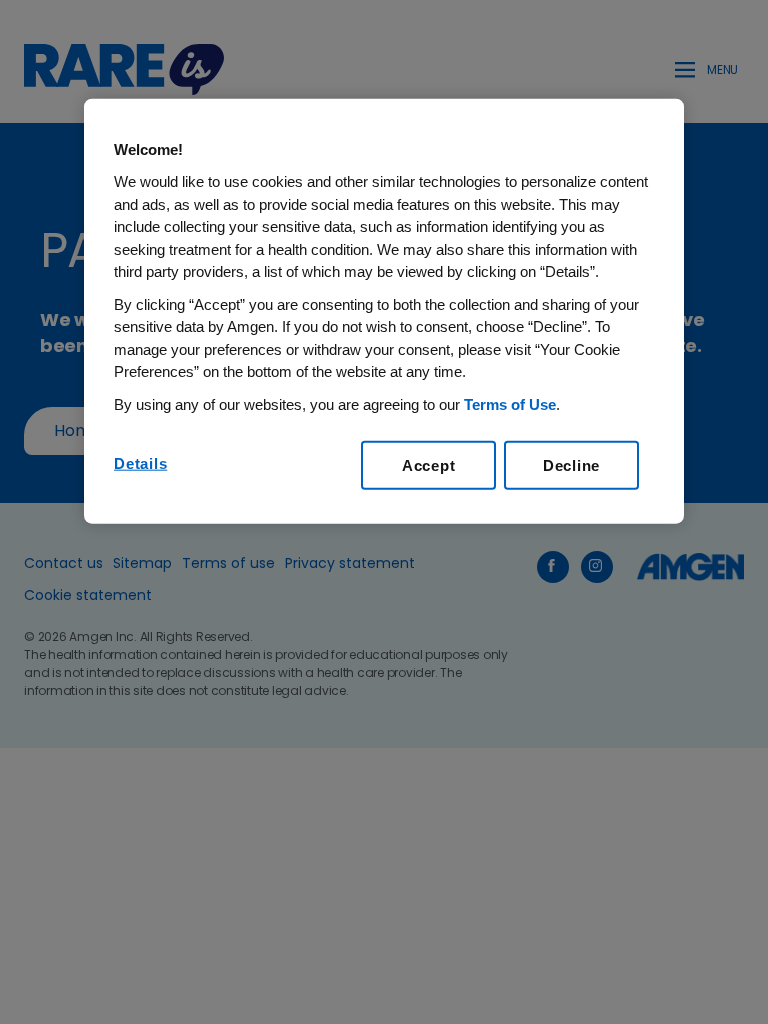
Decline (571, 465)
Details (140, 463)
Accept (429, 465)
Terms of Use (510, 403)
